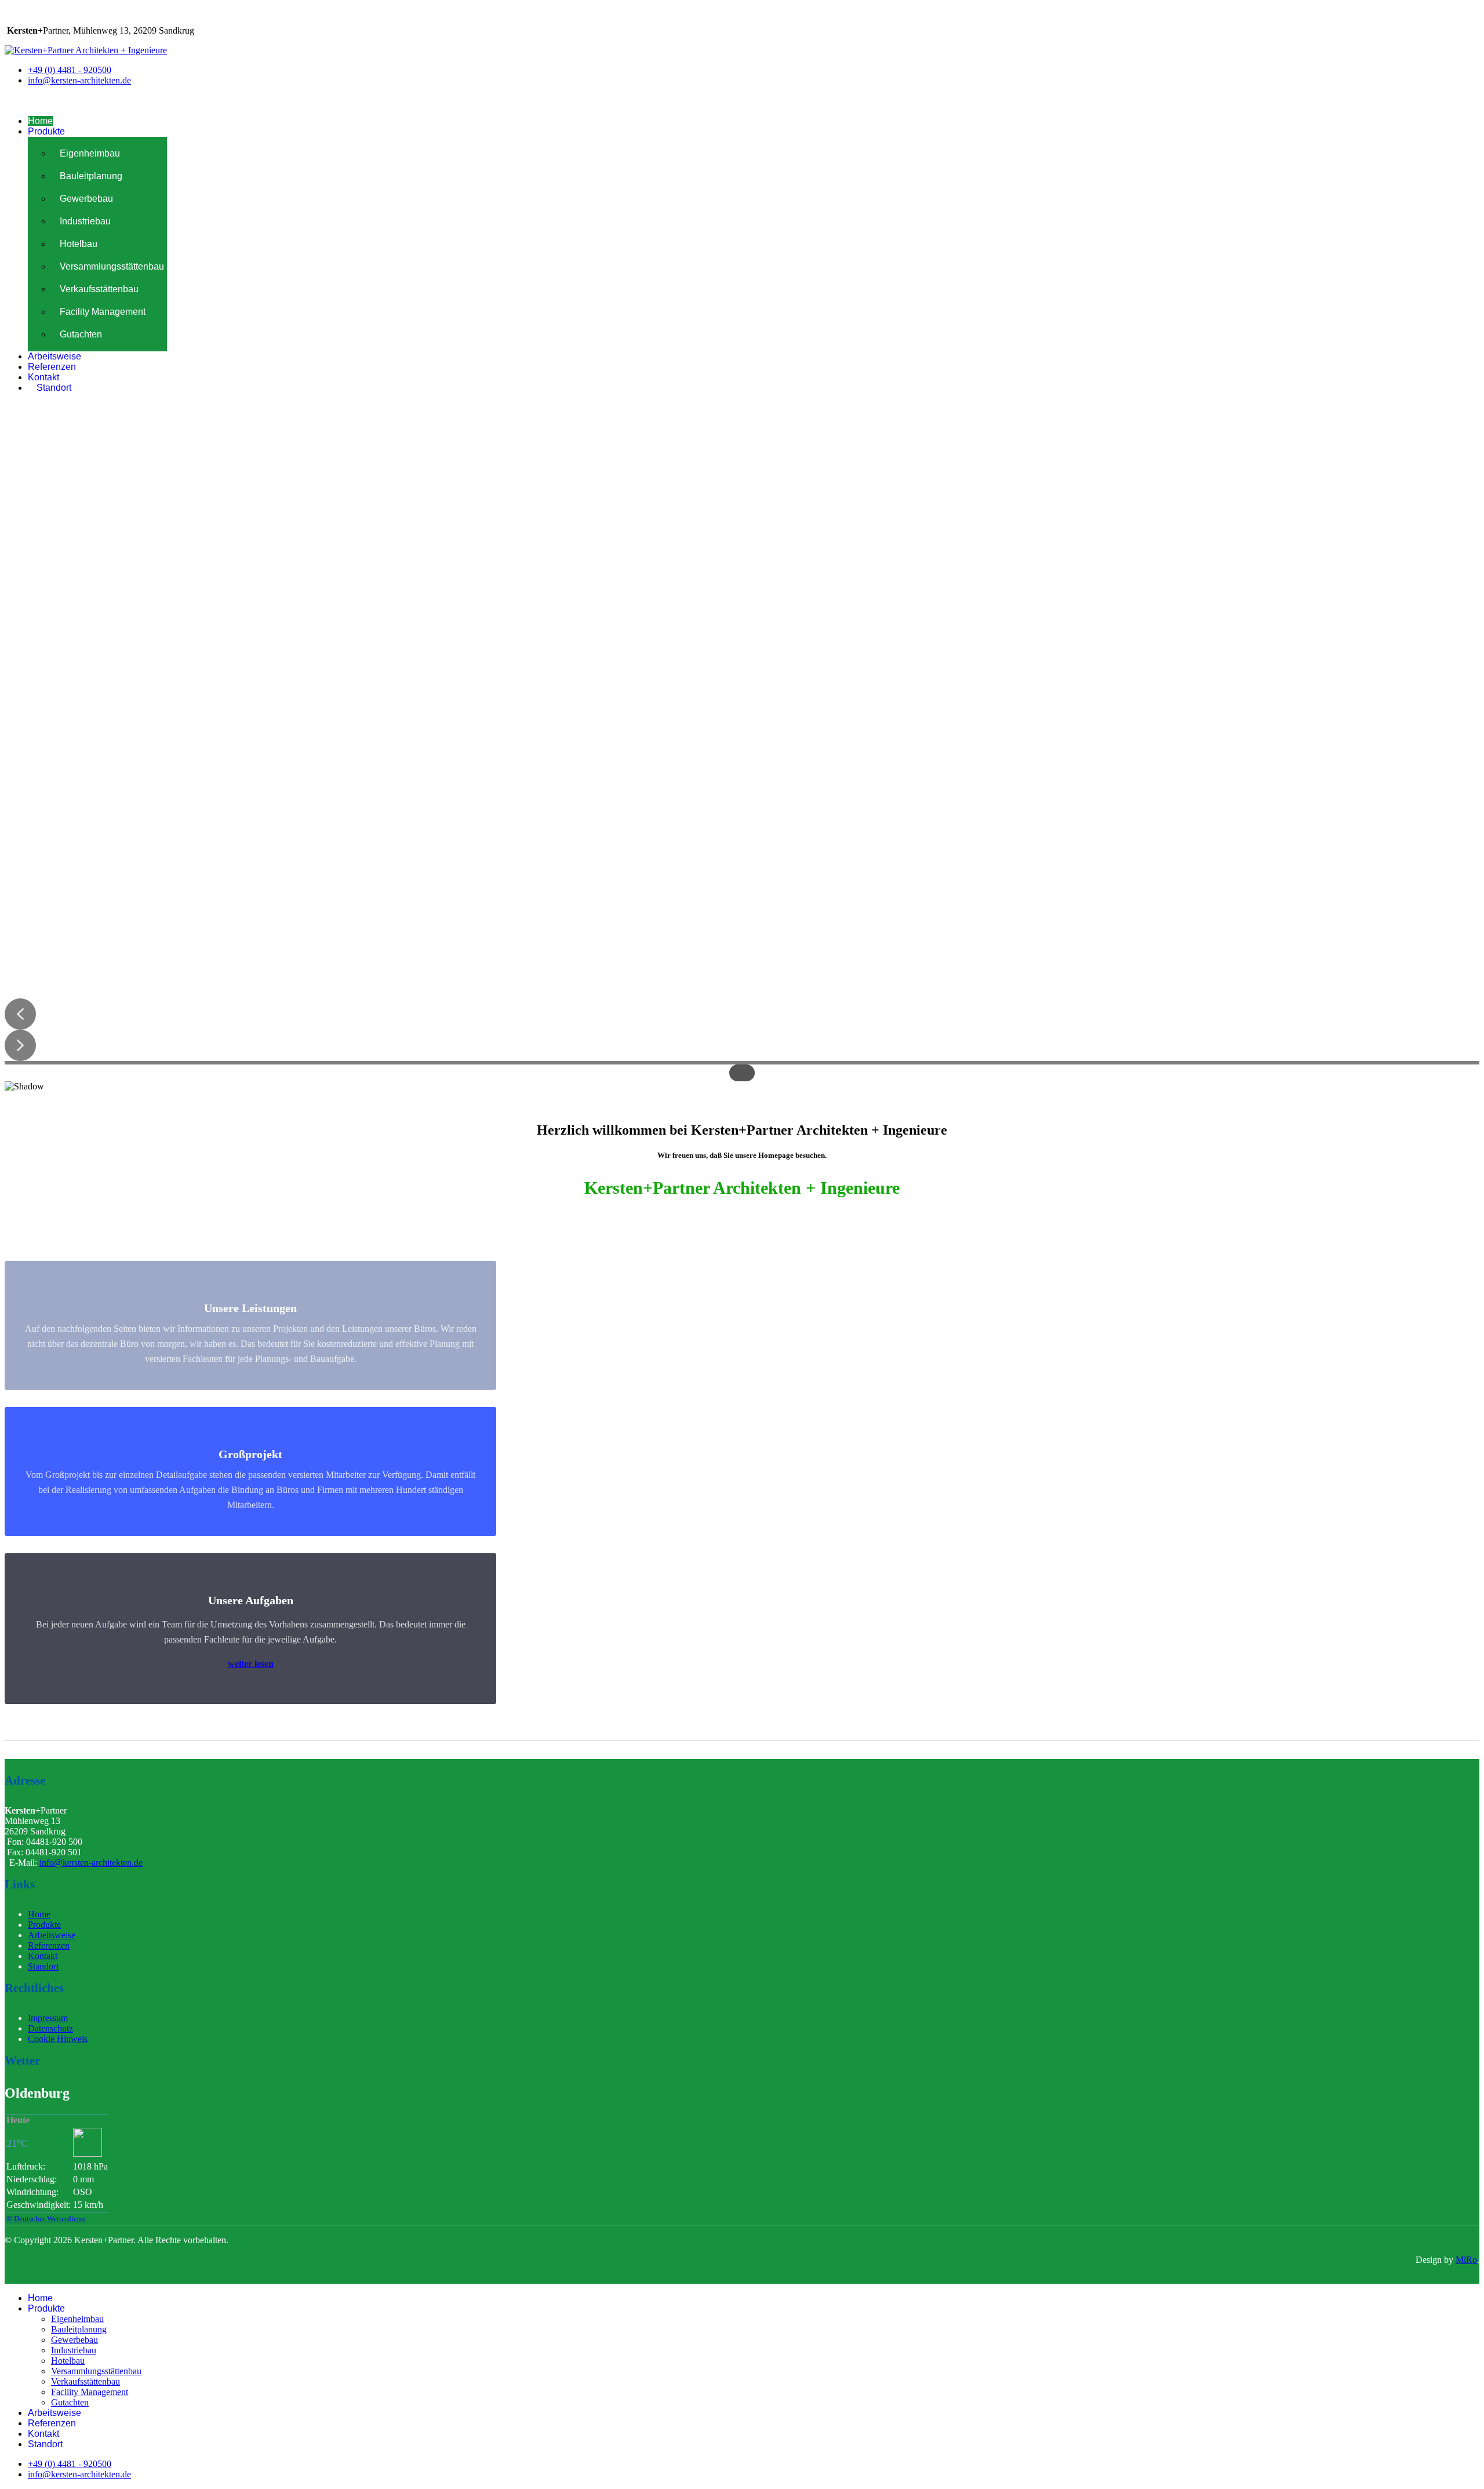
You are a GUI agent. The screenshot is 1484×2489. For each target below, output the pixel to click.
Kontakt (43, 377)
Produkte (46, 131)
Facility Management (103, 312)
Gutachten (81, 334)
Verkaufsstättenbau (99, 289)
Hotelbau (79, 244)
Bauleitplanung (91, 176)
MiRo (1466, 2260)
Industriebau (85, 221)
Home (40, 121)
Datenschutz (50, 2028)
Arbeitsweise (54, 356)
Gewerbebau (86, 199)
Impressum (48, 2018)
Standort (54, 388)
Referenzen (52, 367)
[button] (20, 1014)
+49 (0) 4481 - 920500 (70, 70)
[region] (742, 757)
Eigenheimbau (90, 153)
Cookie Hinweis (58, 2039)
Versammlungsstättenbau (112, 266)
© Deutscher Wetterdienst (46, 2219)
